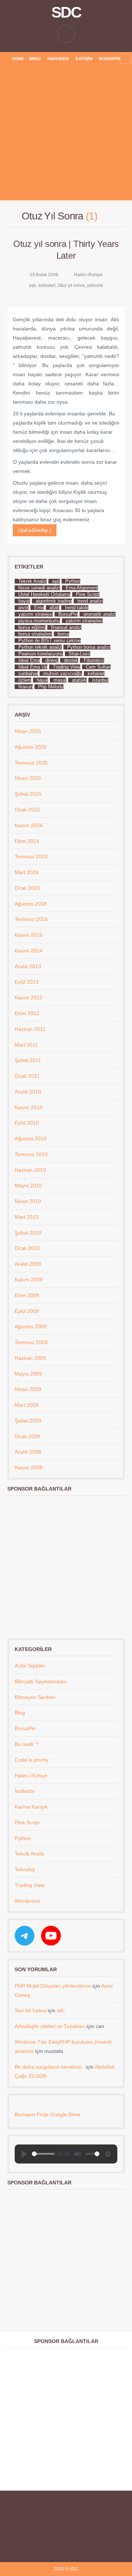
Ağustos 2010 (31, 1139)
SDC (66, 12)
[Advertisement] (66, 134)
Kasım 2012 (29, 998)
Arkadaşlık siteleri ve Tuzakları (50, 2026)
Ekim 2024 (27, 841)
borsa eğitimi (32, 627)
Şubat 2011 (28, 1060)
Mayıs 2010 (28, 1185)
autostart (47, 285)
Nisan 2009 (28, 1389)
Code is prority (32, 1760)
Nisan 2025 (28, 778)
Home (18, 59)
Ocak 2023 (27, 888)
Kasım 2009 (29, 1280)
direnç (52, 660)
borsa (63, 634)
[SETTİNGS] (108, 2154)
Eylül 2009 (27, 1311)
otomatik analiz (99, 614)
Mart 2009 (27, 1405)
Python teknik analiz (40, 647)
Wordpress (27, 1901)
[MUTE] (78, 2154)
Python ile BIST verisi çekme (49, 641)
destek (71, 660)
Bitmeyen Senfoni (35, 1697)
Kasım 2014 (29, 951)
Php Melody (51, 687)
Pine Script (88, 594)
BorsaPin (110, 59)
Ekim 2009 (27, 1295)
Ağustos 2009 (31, 1326)
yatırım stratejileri (84, 621)
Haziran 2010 (30, 1170)
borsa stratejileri (35, 634)
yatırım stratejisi (36, 614)
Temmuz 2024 (31, 856)
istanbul (100, 680)
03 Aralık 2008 (44, 275)
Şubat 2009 (28, 1421)
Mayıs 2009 (28, 1374)
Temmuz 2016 (31, 919)
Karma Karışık (31, 1807)
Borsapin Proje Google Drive (48, 2114)
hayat (24, 601)
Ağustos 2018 (31, 904)
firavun (25, 687)
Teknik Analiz (32, 581)
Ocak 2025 (27, 810)
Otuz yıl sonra (71, 285)
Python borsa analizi (89, 647)
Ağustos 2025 (31, 747)
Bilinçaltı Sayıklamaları (41, 1681)
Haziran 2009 (30, 1358)
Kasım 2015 (29, 935)
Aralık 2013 (28, 966)
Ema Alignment (82, 588)
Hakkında (58, 59)
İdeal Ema (29, 660)
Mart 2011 (26, 1045)
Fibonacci (94, 660)
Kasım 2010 (29, 1107)
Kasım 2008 (29, 1467)
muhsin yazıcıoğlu (63, 673)
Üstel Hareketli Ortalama (44, 594)
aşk (32, 285)
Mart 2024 (27, 872)
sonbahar (28, 673)
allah (54, 608)
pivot (23, 608)
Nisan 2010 (28, 1201)
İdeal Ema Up (33, 667)
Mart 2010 (27, 1217)
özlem (25, 680)
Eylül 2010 (27, 1123)
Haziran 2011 (30, 1029)
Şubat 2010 (28, 1233)
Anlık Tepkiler (30, 1666)
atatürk (79, 680)
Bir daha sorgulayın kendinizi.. (49, 2067)
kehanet (96, 673)
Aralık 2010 (28, 1092)
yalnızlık (95, 285)
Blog (20, 1713)
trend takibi (77, 608)
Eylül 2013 (27, 982)
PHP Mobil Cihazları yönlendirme (53, 1986)
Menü (35, 59)
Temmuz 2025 (31, 763)
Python (73, 581)
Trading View (67, 667)
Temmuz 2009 (31, 1342)
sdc (61, 2010)
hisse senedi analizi (39, 588)
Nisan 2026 (28, 731)
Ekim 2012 (27, 1013)
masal (60, 680)
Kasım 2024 (29, 825)
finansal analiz (66, 627)
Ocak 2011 (27, 1076)
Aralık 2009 (28, 1264)
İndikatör (25, 1791)
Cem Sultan (98, 667)
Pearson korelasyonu (41, 654)
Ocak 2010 (27, 1248)
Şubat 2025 (28, 794)
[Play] (24, 2154)
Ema (39, 608)
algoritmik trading (54, 601)
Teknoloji (25, 1869)
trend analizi (90, 601)
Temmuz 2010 (31, 1154)
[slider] (43, 2154)
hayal (42, 680)
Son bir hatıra (30, 2010)
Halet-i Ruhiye (88, 275)
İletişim (84, 59)
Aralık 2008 (28, 1452)
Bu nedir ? (27, 1744)
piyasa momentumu (39, 621)
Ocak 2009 (27, 1436)
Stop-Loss (79, 654)
